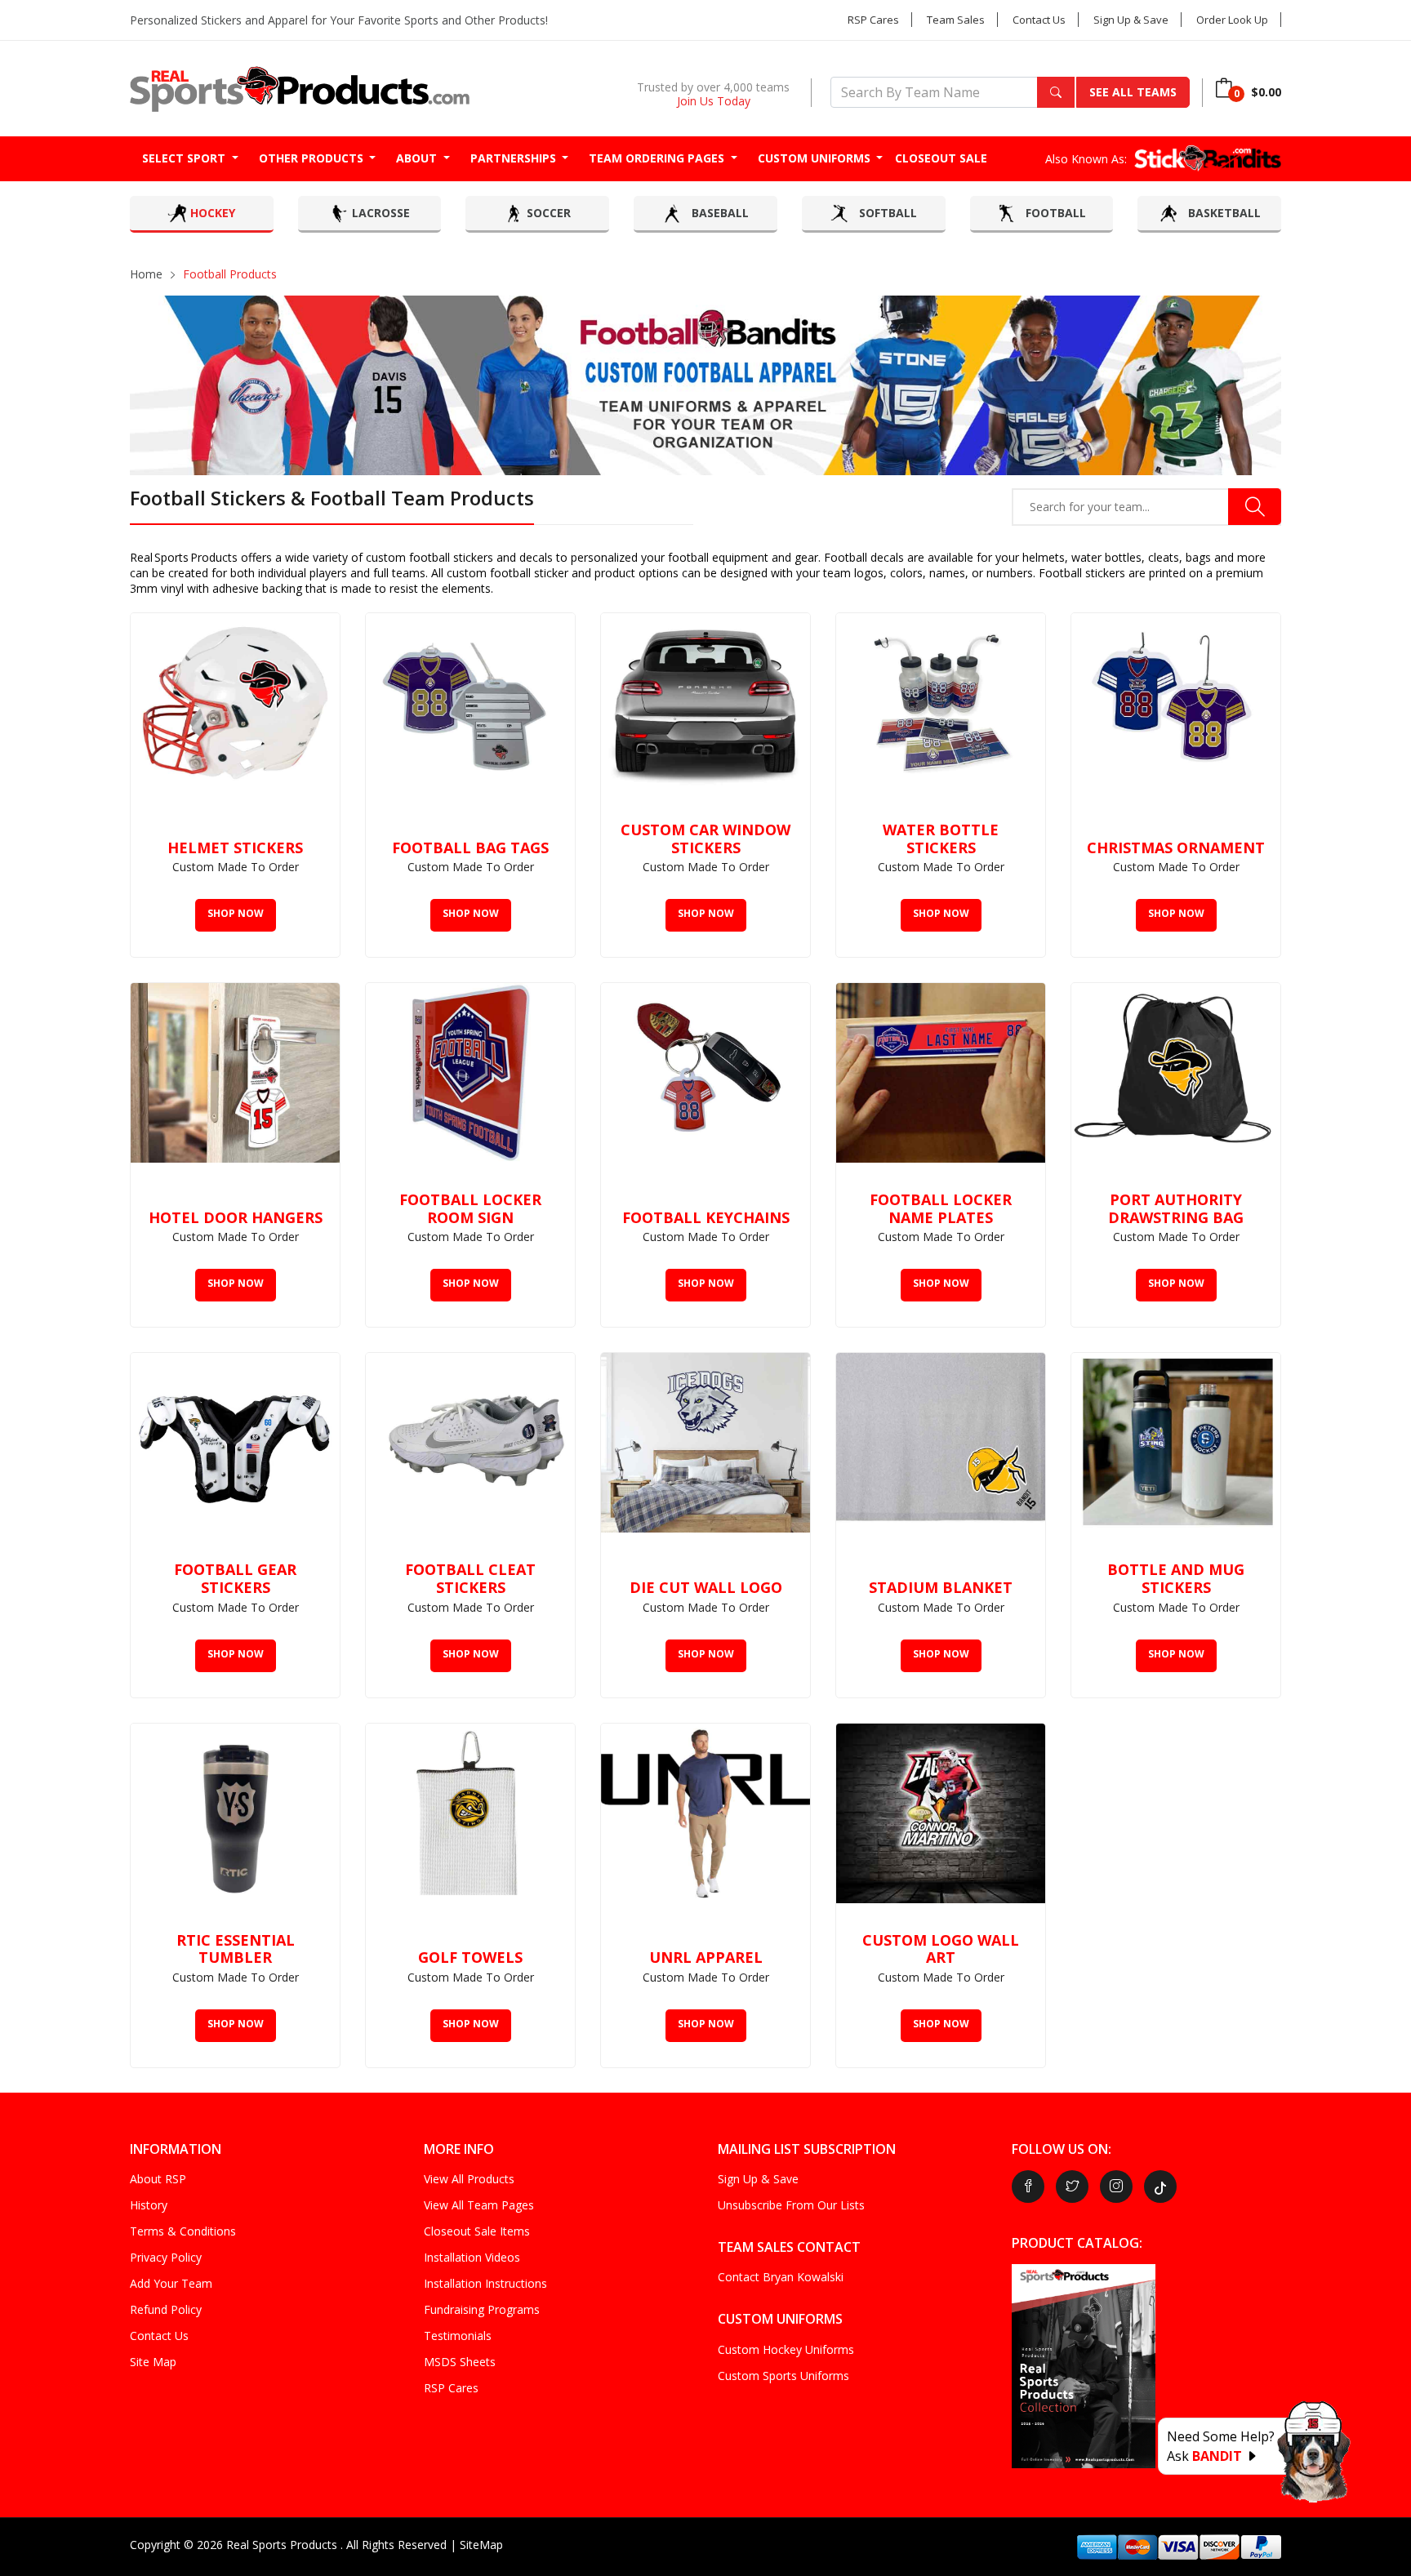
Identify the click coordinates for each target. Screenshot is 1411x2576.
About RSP (158, 2179)
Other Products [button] (313, 158)
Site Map (153, 2362)
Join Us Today (714, 101)
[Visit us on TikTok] (1160, 2187)
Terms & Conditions (183, 2231)
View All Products (469, 2179)
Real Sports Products (283, 2545)
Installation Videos (472, 2257)
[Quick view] (319, 634)
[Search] (1056, 92)
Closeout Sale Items (477, 2231)
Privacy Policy (166, 2257)
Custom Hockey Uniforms (786, 2349)
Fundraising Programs (482, 2309)
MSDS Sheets (460, 2362)
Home (146, 274)
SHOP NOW (236, 913)
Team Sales (956, 20)
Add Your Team (171, 2283)
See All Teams (1133, 92)
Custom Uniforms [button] (816, 158)
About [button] (418, 158)
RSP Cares (873, 20)
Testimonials (458, 2336)
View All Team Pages (479, 2205)
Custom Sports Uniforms (783, 2376)
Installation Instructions (485, 2283)
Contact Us (1039, 20)
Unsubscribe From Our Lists (791, 2205)
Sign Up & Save (1131, 20)
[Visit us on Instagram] (1116, 2187)
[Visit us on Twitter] (1072, 2187)
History (149, 2205)
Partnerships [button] (515, 158)
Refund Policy (166, 2309)
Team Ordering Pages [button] (658, 158)
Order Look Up (1232, 20)
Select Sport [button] (185, 158)
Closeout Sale (941, 158)
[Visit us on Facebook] (1028, 2187)
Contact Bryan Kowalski (781, 2277)
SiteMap (481, 2545)
